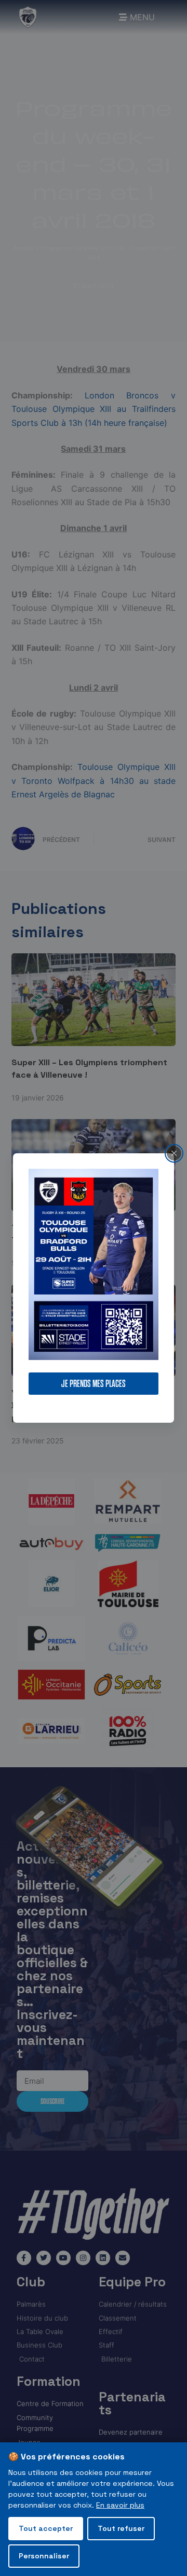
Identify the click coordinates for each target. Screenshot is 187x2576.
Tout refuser (121, 2528)
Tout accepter (46, 2528)
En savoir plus (120, 2505)
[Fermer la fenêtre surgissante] (174, 1153)
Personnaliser (44, 2556)
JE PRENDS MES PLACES (94, 1384)
